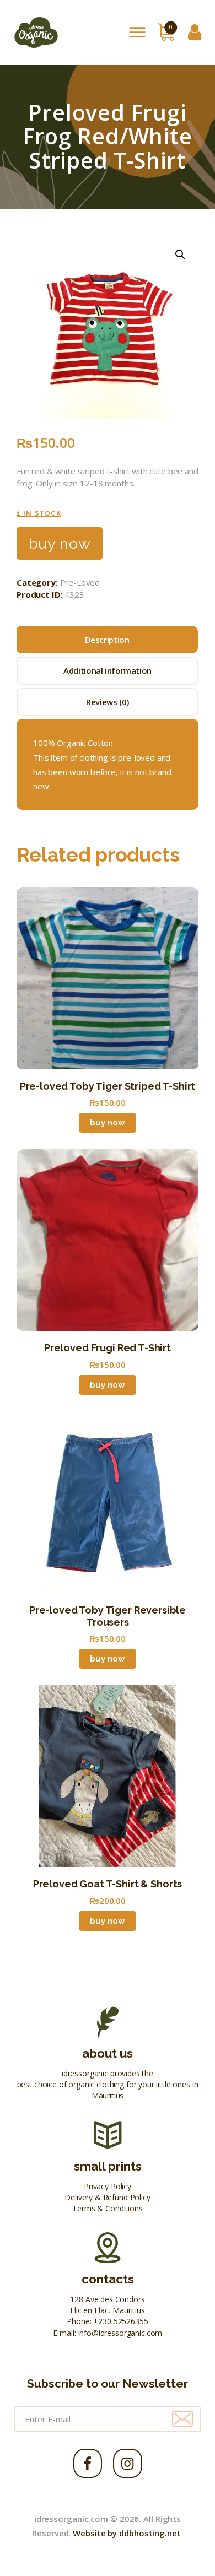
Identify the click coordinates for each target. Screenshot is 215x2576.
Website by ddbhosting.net (127, 2533)
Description (107, 640)
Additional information (108, 670)
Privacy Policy (108, 2186)
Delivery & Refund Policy (107, 2197)
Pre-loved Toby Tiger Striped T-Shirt (108, 1086)
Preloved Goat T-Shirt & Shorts (108, 1884)
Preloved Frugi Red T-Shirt (108, 1348)
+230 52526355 (120, 2321)
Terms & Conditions (107, 2208)
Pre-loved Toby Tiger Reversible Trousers (108, 1616)
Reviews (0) (108, 702)
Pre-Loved (80, 582)
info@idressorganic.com (120, 2333)
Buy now (60, 543)
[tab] (107, 640)
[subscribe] (182, 2419)
